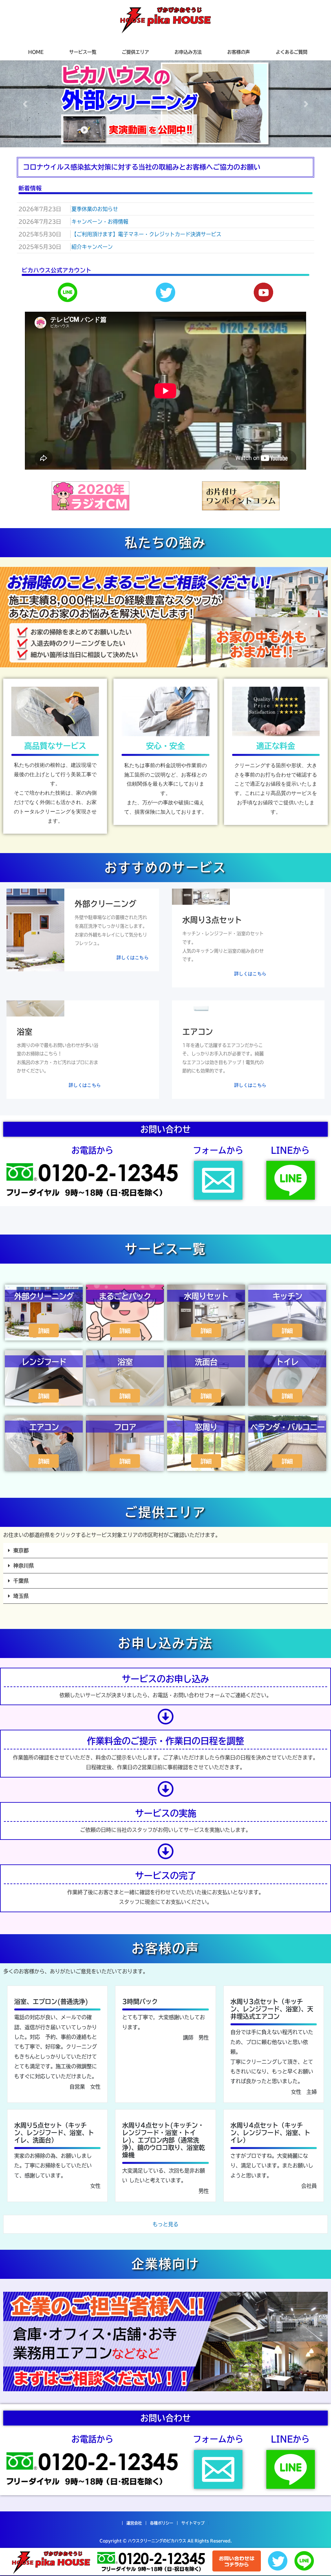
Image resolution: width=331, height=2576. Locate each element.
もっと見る (165, 2224)
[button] (25, 104)
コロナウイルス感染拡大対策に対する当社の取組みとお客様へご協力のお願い (142, 167)
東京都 (21, 1550)
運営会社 (134, 2523)
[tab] (165, 167)
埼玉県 (21, 1596)
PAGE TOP (318, 2493)
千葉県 (21, 1581)
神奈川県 (24, 1566)
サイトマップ (193, 2523)
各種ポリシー (162, 2523)
